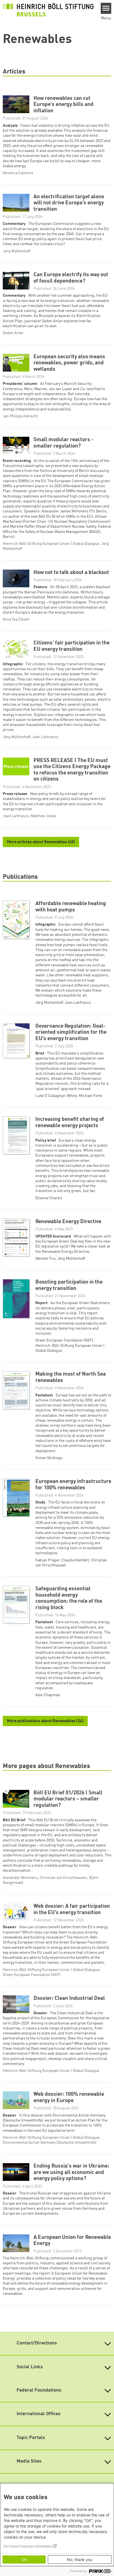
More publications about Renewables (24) (45, 1721)
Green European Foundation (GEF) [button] (64, 1340)
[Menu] (106, 8)
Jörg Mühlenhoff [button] (49, 1003)
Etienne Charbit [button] (49, 1198)
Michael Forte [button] (90, 1096)
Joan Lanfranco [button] (78, 1003)
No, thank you (80, 2560)
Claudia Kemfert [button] (75, 1560)
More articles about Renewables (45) (41, 842)
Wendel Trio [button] (45, 1259)
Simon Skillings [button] (49, 1458)
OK (24, 2560)
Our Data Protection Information (28, 2546)
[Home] (48, 10)
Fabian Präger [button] (47, 1560)
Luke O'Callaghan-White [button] (56, 1096)
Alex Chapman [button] (48, 1695)
